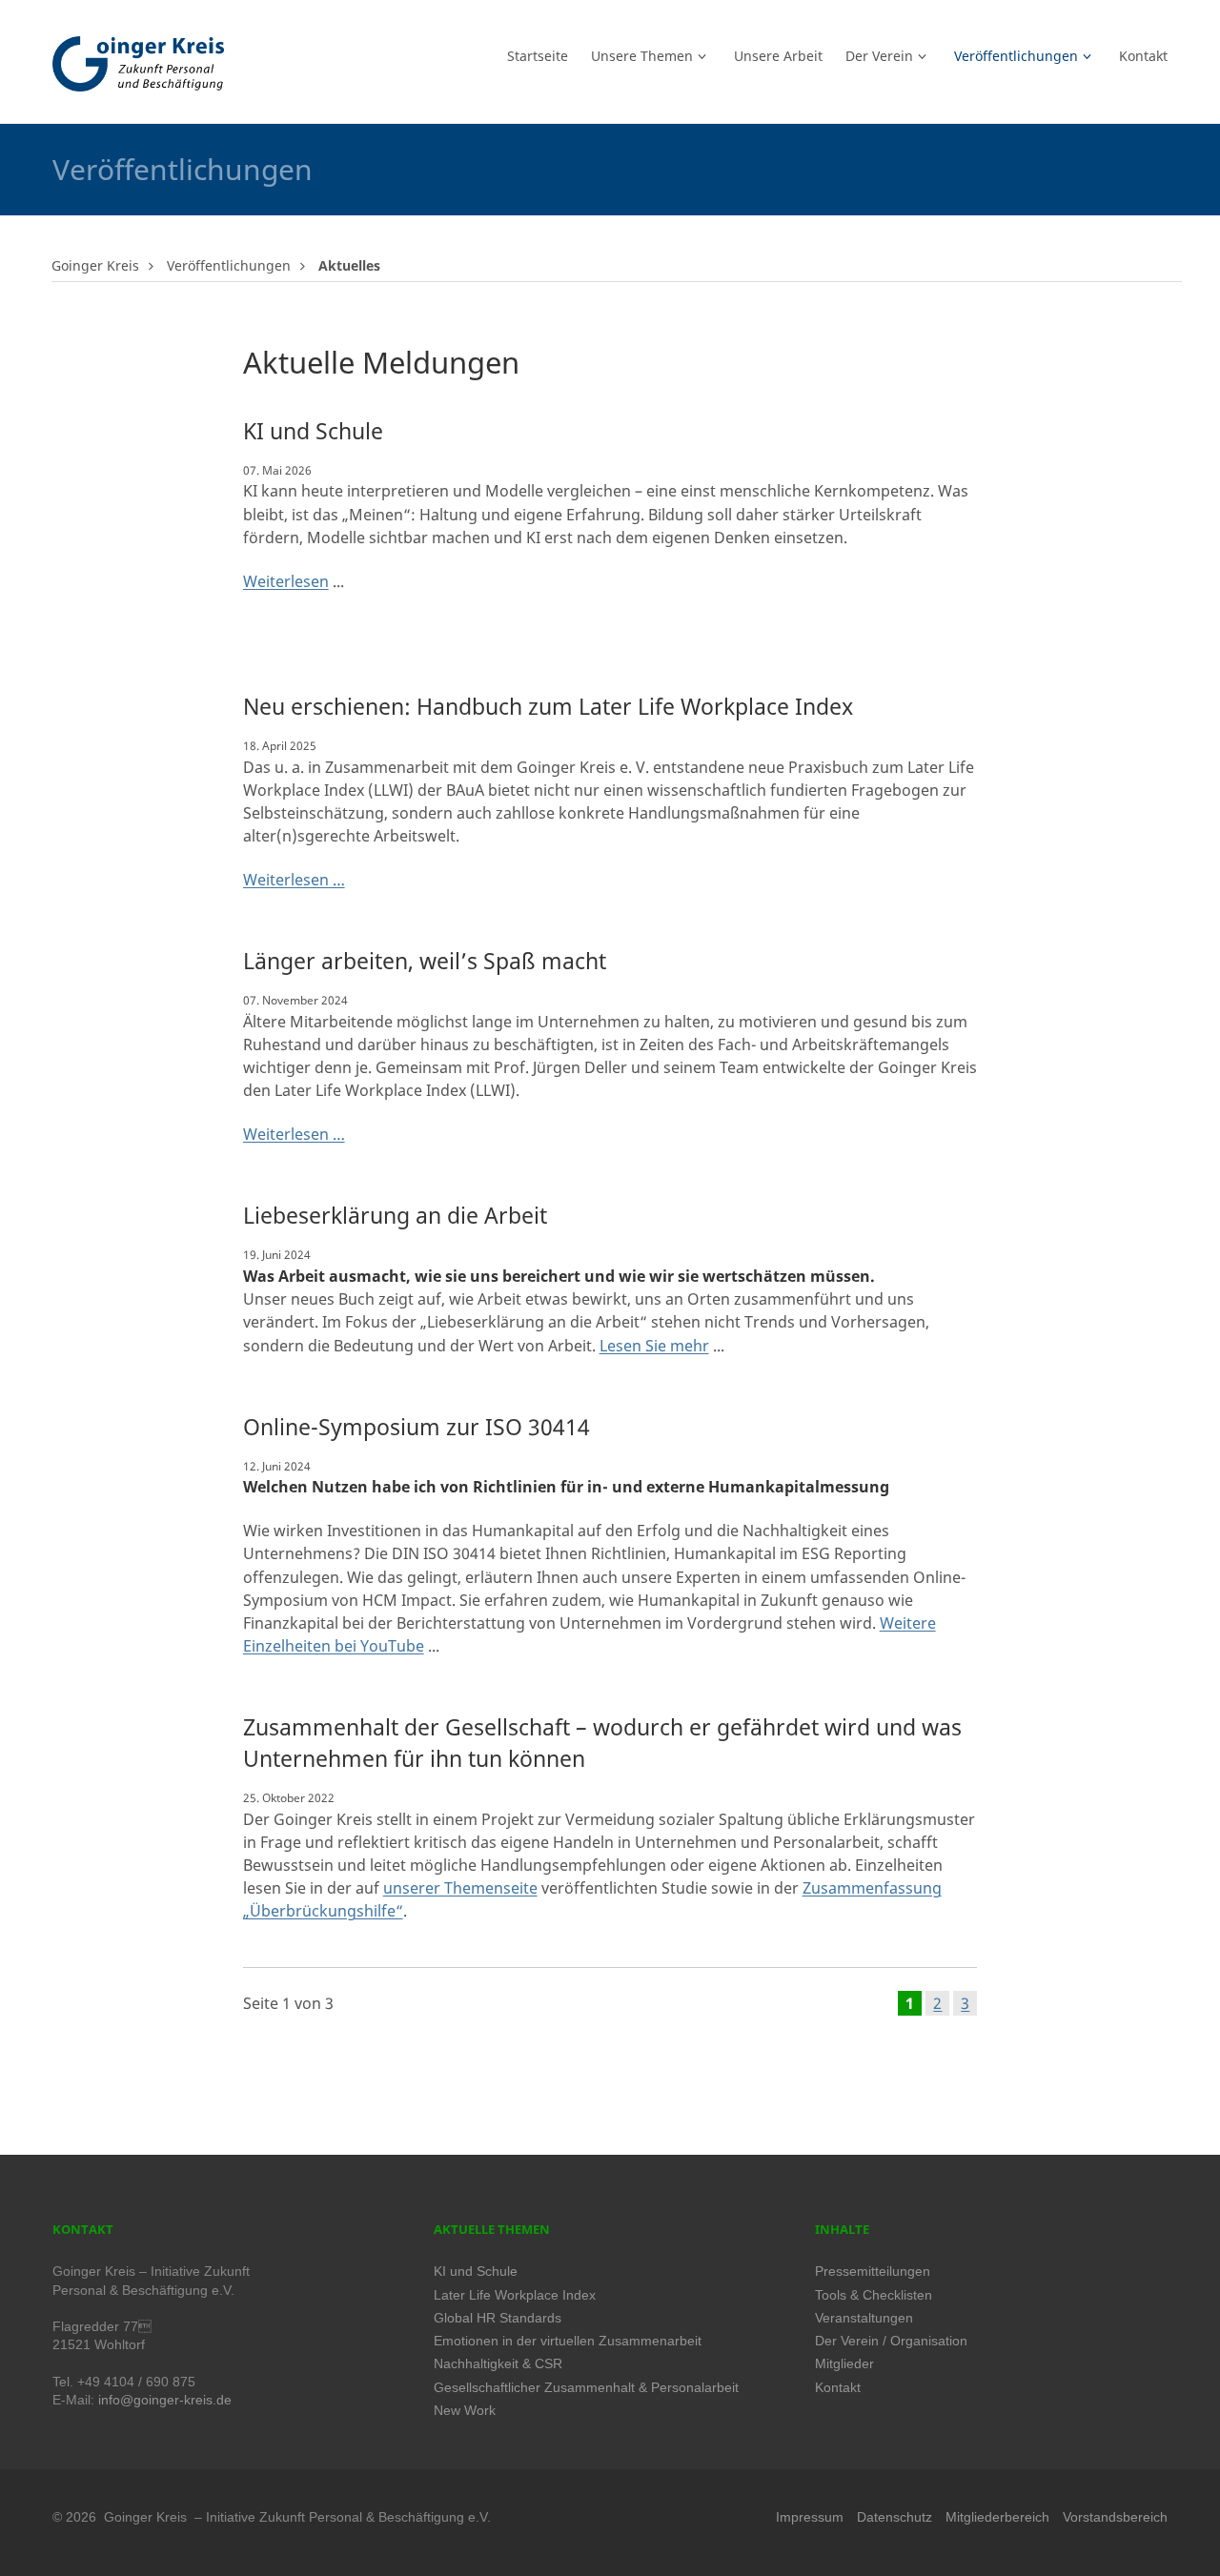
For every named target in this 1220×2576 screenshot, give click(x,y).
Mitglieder (844, 2364)
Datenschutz (895, 2517)
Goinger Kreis (95, 265)
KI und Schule (476, 2272)
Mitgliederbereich (997, 2517)
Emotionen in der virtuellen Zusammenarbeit (568, 2341)
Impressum (810, 2517)
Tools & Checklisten (874, 2295)
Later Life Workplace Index (515, 2295)
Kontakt (838, 2388)
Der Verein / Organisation (891, 2341)
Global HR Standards (498, 2318)
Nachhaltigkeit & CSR (498, 2364)
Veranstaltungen (864, 2318)
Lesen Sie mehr (654, 1346)
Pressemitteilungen (873, 2272)
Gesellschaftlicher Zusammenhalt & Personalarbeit (586, 2388)
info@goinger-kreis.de (165, 2400)
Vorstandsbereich (1115, 2517)
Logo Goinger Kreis (138, 64)
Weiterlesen (286, 581)
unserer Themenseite (460, 1888)
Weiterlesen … (294, 880)
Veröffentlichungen (229, 265)
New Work (465, 2411)
